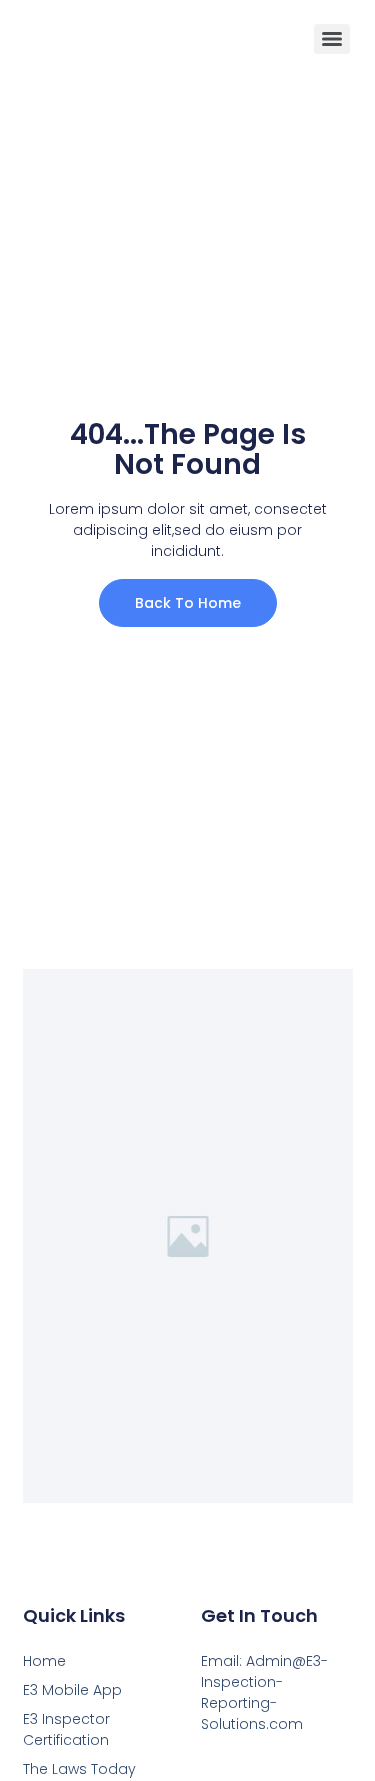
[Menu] (332, 39)
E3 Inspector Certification (66, 1729)
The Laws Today (79, 1769)
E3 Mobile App (72, 1690)
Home (44, 1661)
